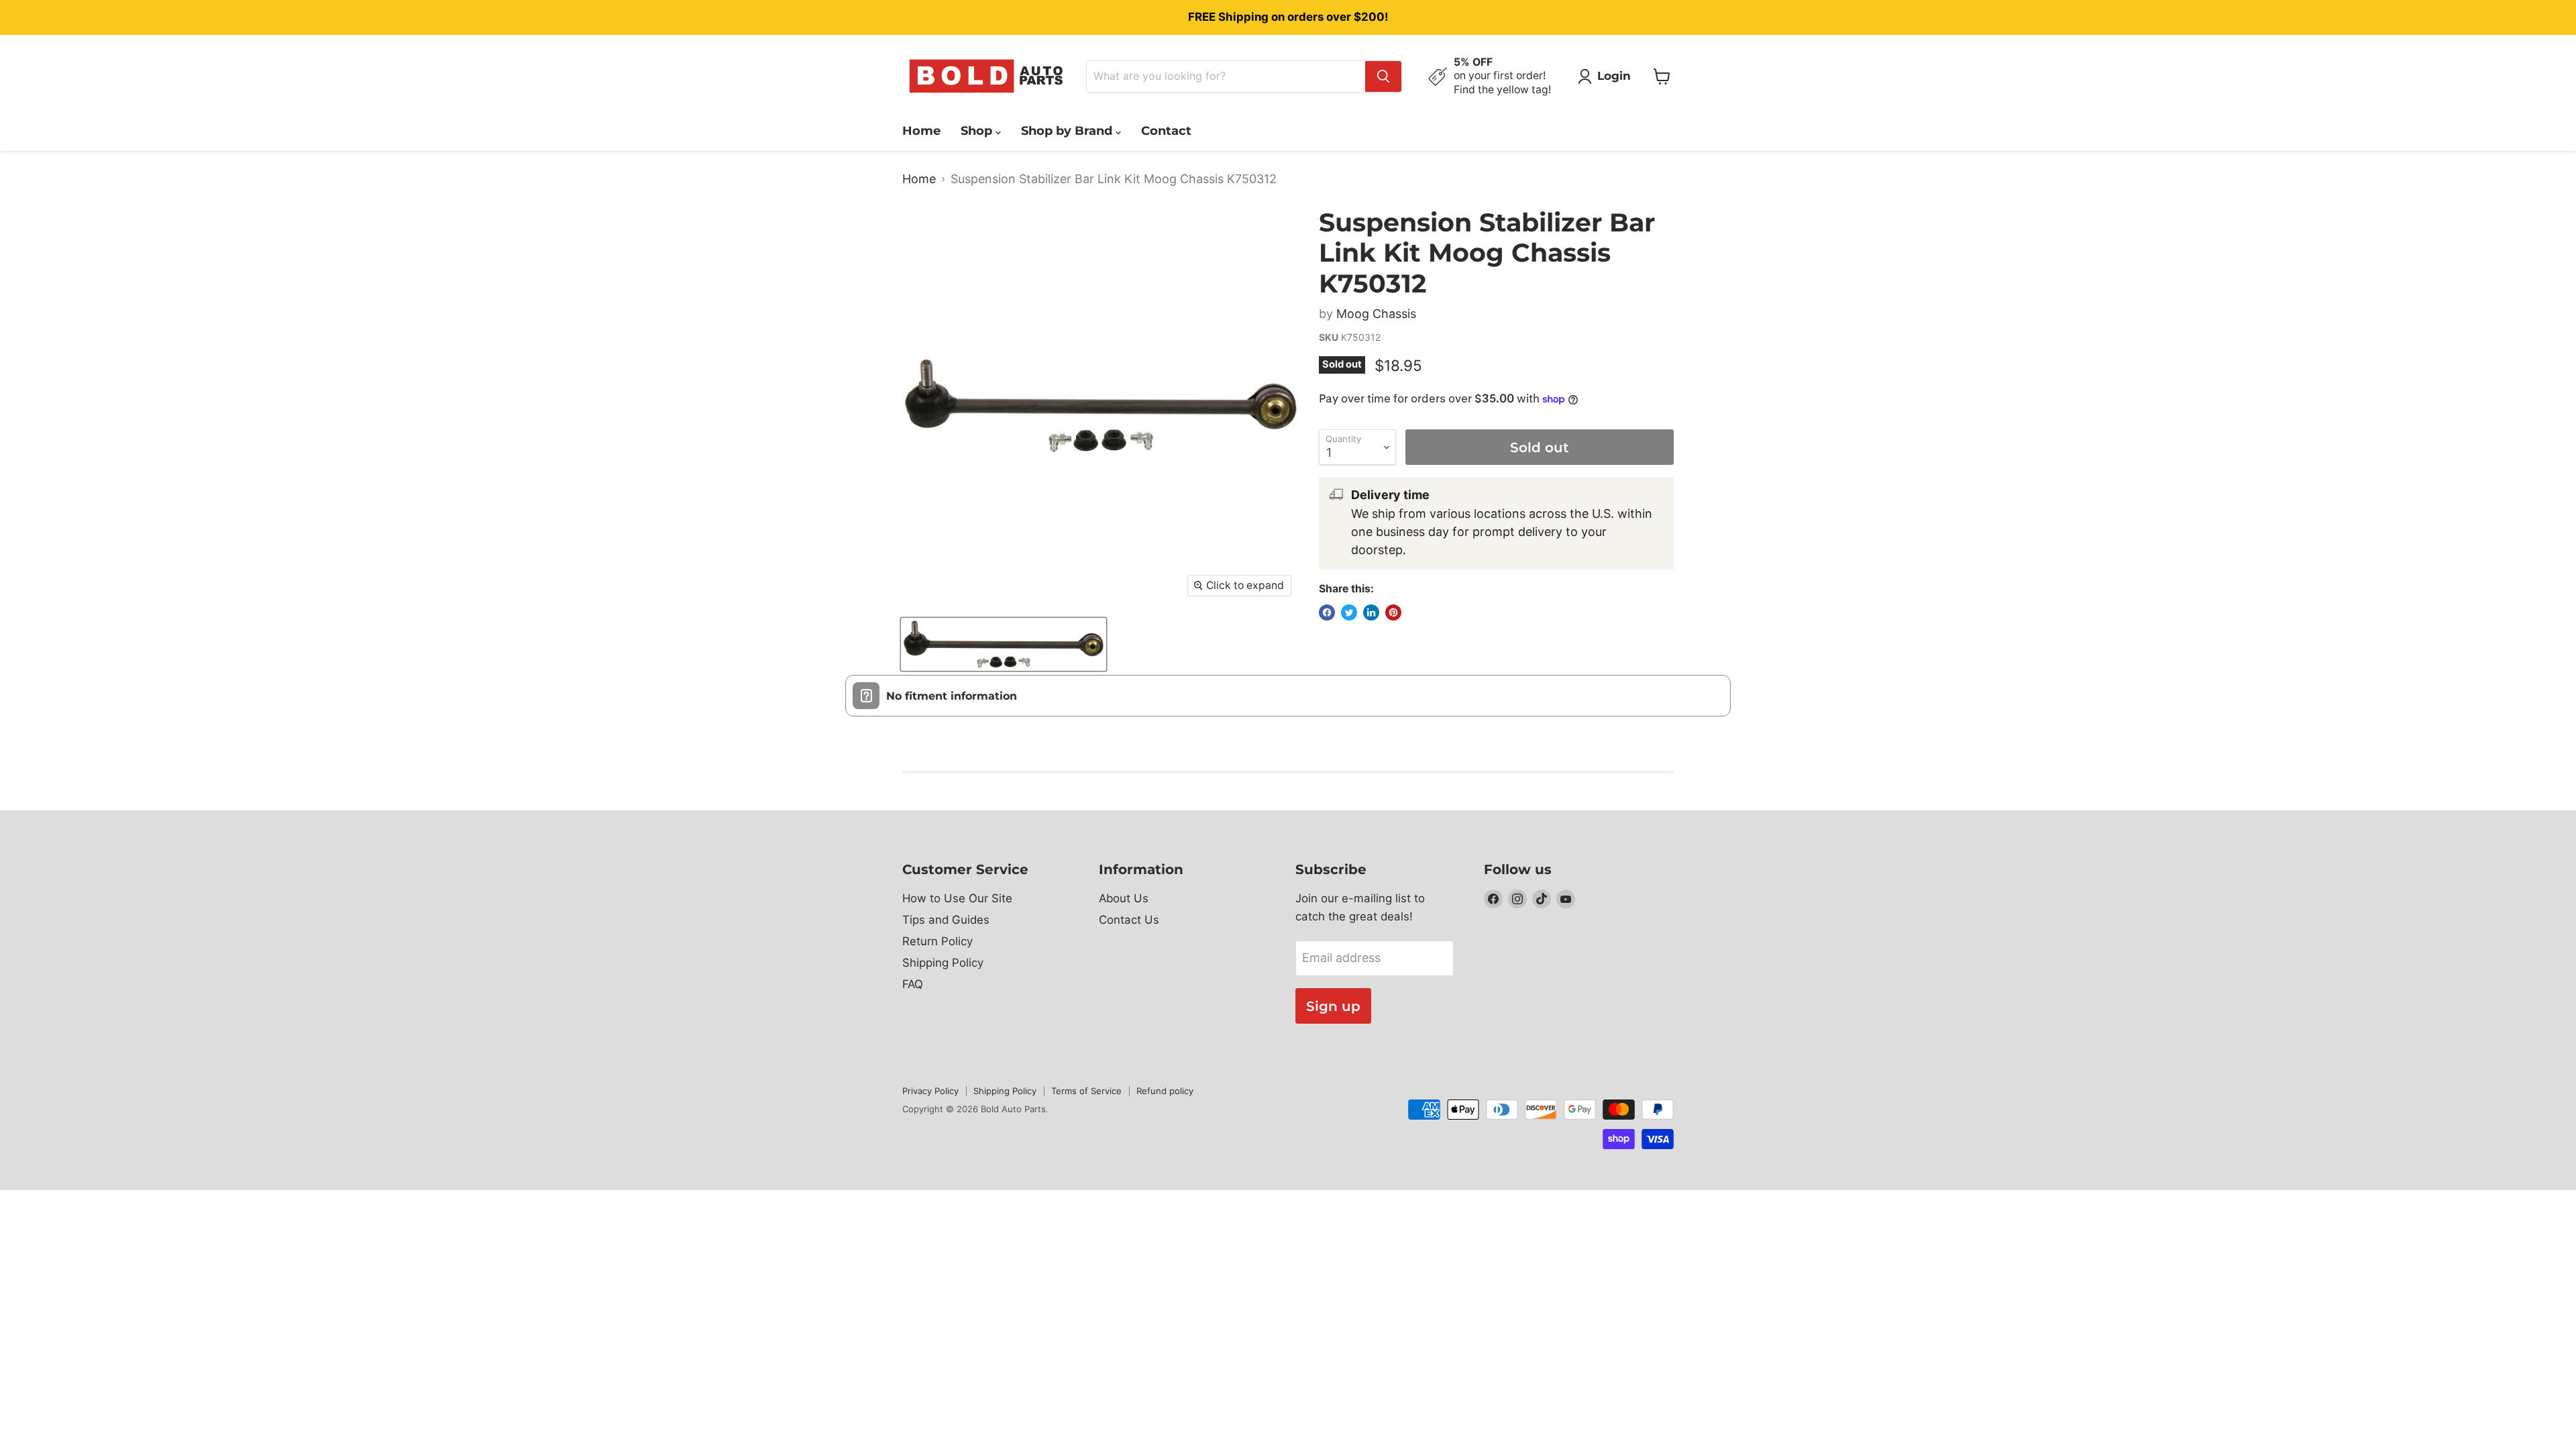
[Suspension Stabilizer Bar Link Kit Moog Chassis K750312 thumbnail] (1004, 644)
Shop (978, 131)
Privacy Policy (930, 1091)
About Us (1124, 898)
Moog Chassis (1376, 314)
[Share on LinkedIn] (1371, 612)
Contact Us (1129, 920)
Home (921, 131)
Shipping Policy (943, 963)
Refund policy (1165, 1091)
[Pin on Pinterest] (1393, 612)
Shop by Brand (1068, 131)
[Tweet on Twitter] (1349, 612)
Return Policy (937, 941)
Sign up (1333, 1006)
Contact (1166, 131)
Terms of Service (1086, 1091)
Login (1614, 76)
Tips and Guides (946, 920)
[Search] (1383, 76)
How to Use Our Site (957, 898)
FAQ (913, 984)
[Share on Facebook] (1327, 612)
